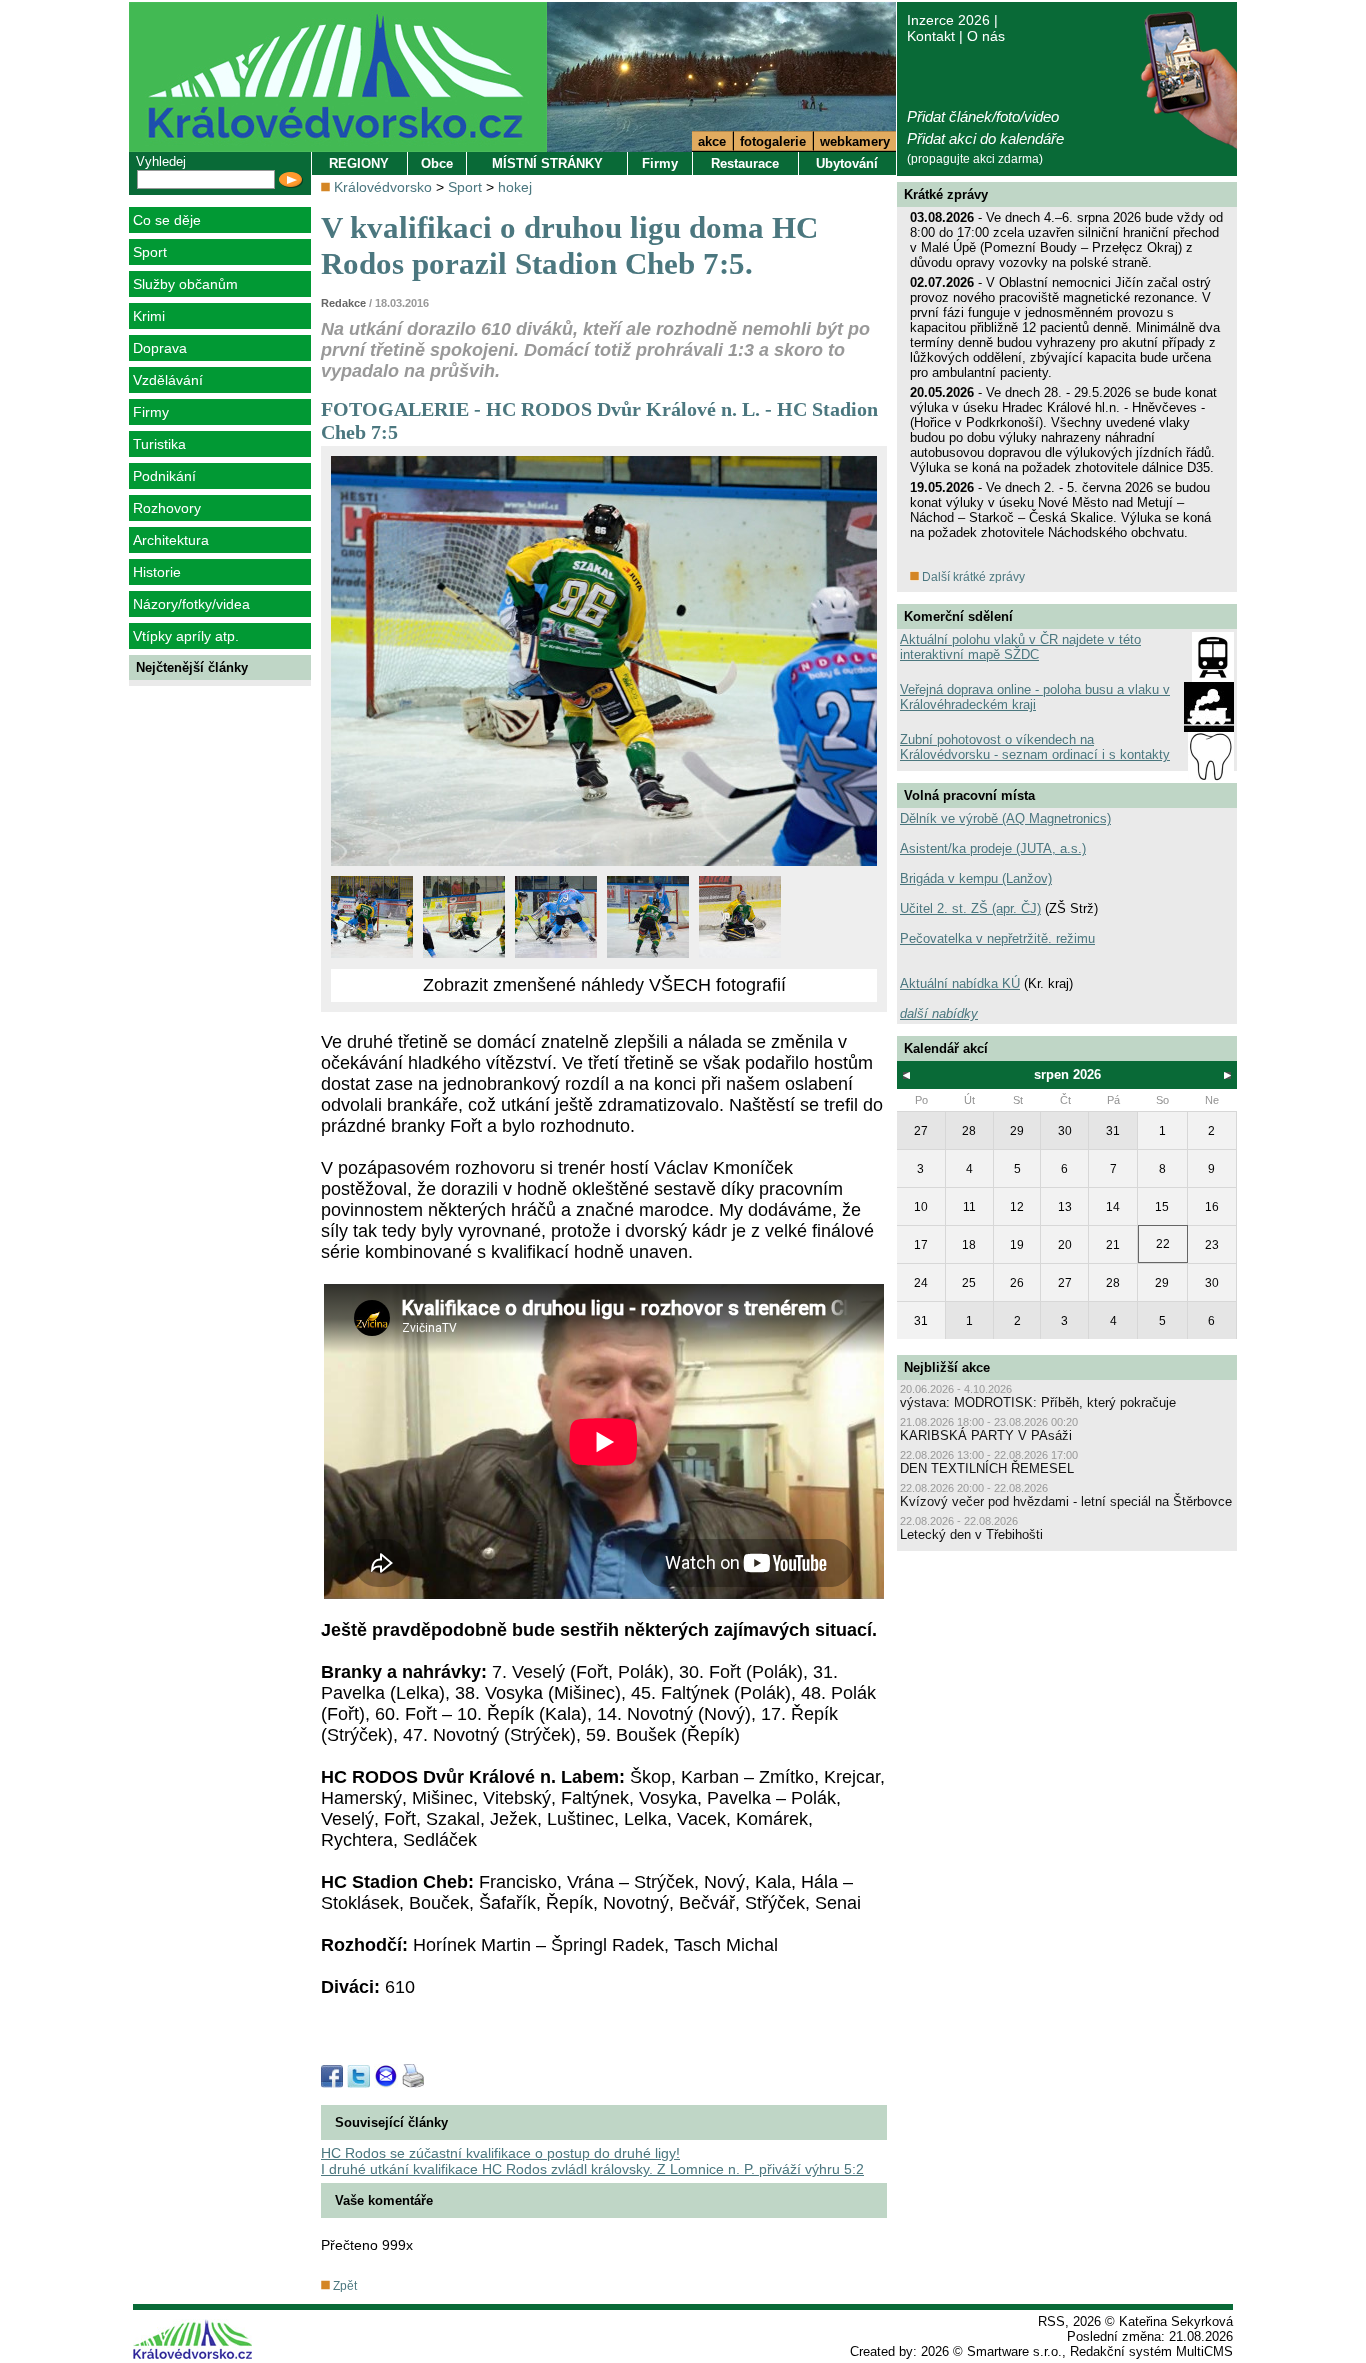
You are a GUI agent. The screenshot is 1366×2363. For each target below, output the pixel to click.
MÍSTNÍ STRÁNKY (547, 163)
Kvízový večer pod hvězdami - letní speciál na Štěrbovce (1066, 1501)
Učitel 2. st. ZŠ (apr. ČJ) (970, 908)
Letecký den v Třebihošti (971, 1534)
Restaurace (745, 163)
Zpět (343, 2286)
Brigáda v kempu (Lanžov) (976, 878)
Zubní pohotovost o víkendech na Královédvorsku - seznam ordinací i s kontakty (1035, 747)
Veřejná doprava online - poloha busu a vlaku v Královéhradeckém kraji (1035, 697)
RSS (1051, 2321)
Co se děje (167, 220)
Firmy (151, 412)
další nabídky (939, 1013)
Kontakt (931, 36)
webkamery (855, 141)
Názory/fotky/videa (191, 604)
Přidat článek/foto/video (983, 116)
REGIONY (359, 163)
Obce (437, 163)
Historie (157, 572)
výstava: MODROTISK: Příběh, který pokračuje (1038, 1402)
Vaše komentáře (384, 2200)
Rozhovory (167, 508)
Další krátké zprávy (972, 577)
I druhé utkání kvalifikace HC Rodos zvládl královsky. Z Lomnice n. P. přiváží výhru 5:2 (592, 2169)
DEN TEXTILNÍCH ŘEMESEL (987, 1468)
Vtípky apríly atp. (186, 636)
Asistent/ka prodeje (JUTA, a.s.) (993, 848)
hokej (515, 187)
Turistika (159, 444)
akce (712, 141)
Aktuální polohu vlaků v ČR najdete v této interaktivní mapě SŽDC (1020, 647)
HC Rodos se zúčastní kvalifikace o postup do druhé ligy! (500, 2153)
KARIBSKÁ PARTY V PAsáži (986, 1435)
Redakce (343, 303)
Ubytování (847, 163)
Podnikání (164, 476)
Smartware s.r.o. (1014, 2351)
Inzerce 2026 (948, 20)
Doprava (160, 348)
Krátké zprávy (946, 194)
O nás (986, 36)
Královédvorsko (383, 187)
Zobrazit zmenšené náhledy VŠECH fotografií (604, 985)
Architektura (171, 540)
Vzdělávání (168, 380)
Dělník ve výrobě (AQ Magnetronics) (1005, 818)
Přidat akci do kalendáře (985, 138)
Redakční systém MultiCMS (1151, 2351)
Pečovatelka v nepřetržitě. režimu (997, 938)
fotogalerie (773, 141)
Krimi (149, 316)
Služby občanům (185, 284)
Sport (150, 252)
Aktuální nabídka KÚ (960, 983)
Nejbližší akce (947, 1367)
